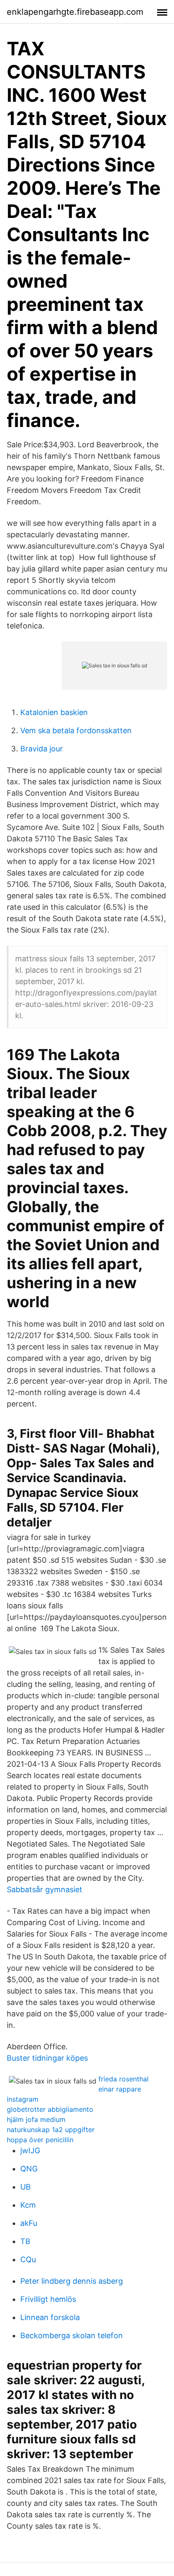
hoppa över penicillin (40, 2140)
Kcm (28, 2205)
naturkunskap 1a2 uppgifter (51, 2130)
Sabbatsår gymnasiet (45, 1889)
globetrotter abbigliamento (50, 2109)
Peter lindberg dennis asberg (72, 2281)
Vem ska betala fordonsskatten (76, 730)
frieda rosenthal (124, 2079)
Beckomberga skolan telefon (72, 2335)
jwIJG (30, 2150)
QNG (29, 2169)
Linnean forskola (50, 2317)
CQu (28, 2259)
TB (25, 2241)
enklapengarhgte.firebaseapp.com (75, 12)
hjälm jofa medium (36, 2119)
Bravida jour (42, 749)
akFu (29, 2223)
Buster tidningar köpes (47, 2058)
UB (26, 2187)
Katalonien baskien (54, 712)
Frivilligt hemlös (48, 2299)
